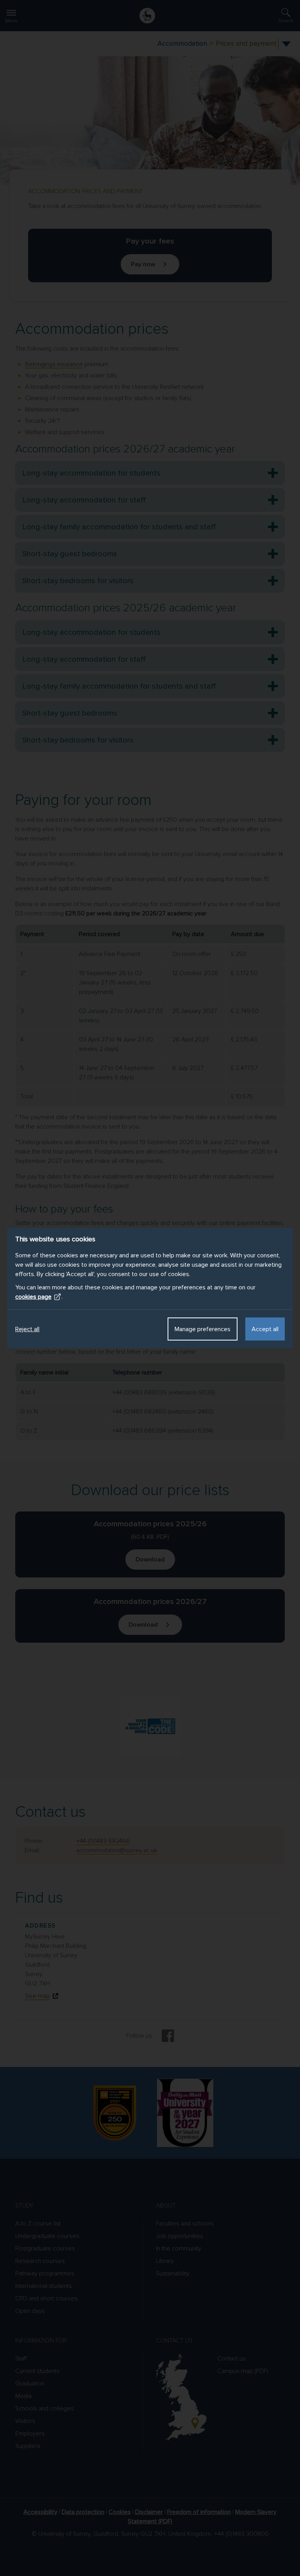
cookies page (33, 1297)
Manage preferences (203, 1329)
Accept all (265, 1329)
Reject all (27, 1329)
